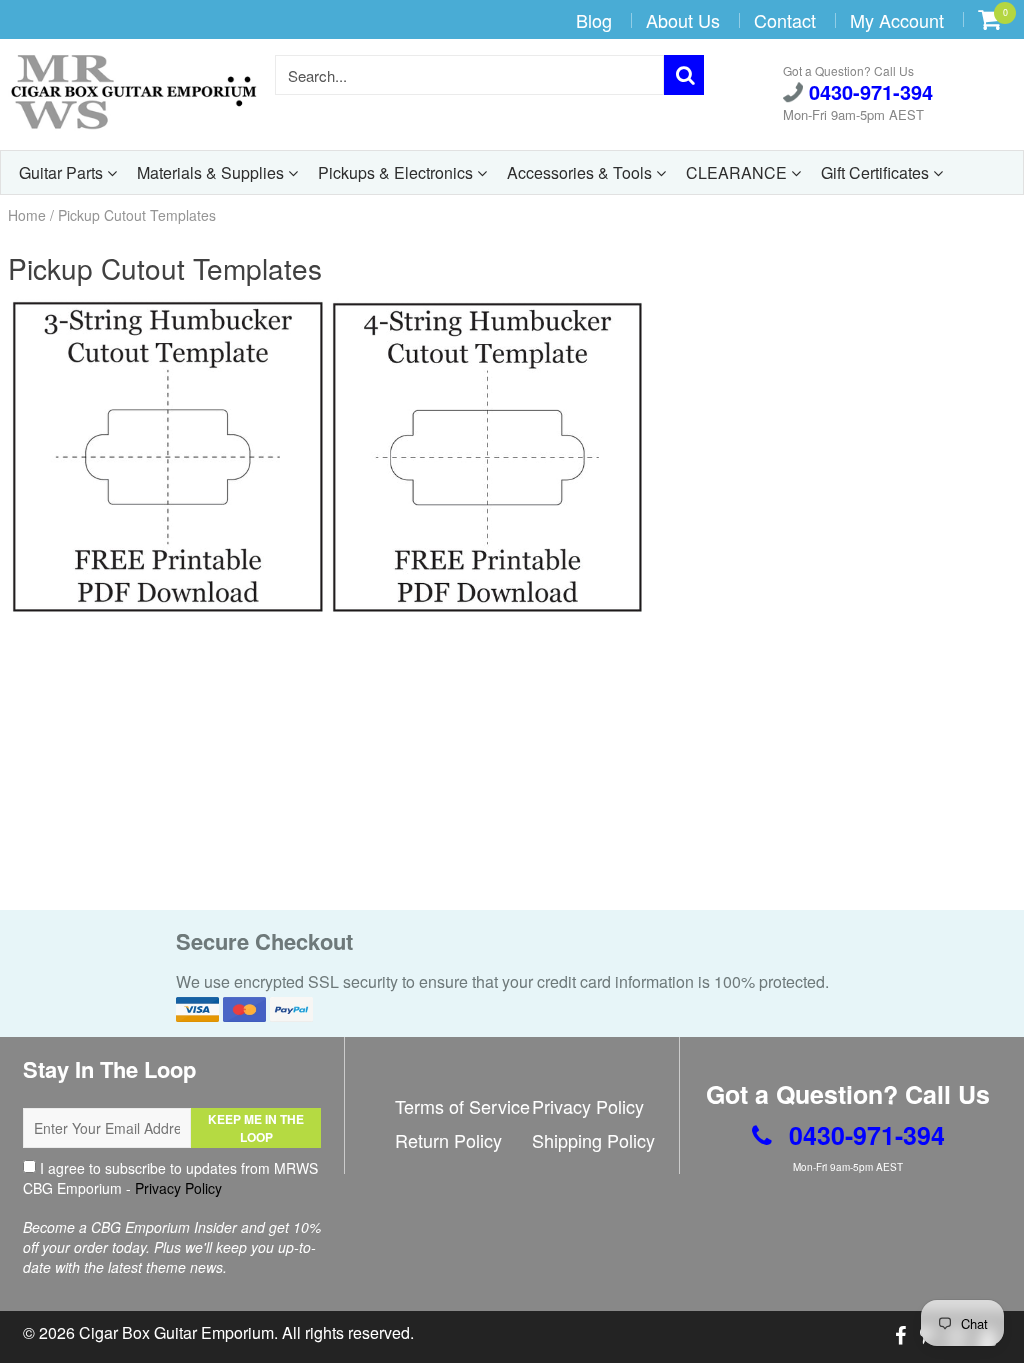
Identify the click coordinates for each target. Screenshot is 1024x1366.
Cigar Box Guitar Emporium (176, 1332)
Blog (594, 20)
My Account (897, 20)
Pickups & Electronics (397, 172)
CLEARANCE (738, 172)
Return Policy (448, 1140)
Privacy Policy (178, 1188)
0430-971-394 (868, 92)
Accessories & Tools (581, 172)
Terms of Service (462, 1106)
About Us (683, 20)
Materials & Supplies (212, 172)
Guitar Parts (63, 172)
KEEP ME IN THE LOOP (256, 1128)
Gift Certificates (877, 172)
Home (27, 215)
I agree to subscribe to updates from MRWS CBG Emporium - (170, 1178)
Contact (785, 20)
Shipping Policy (593, 1140)
